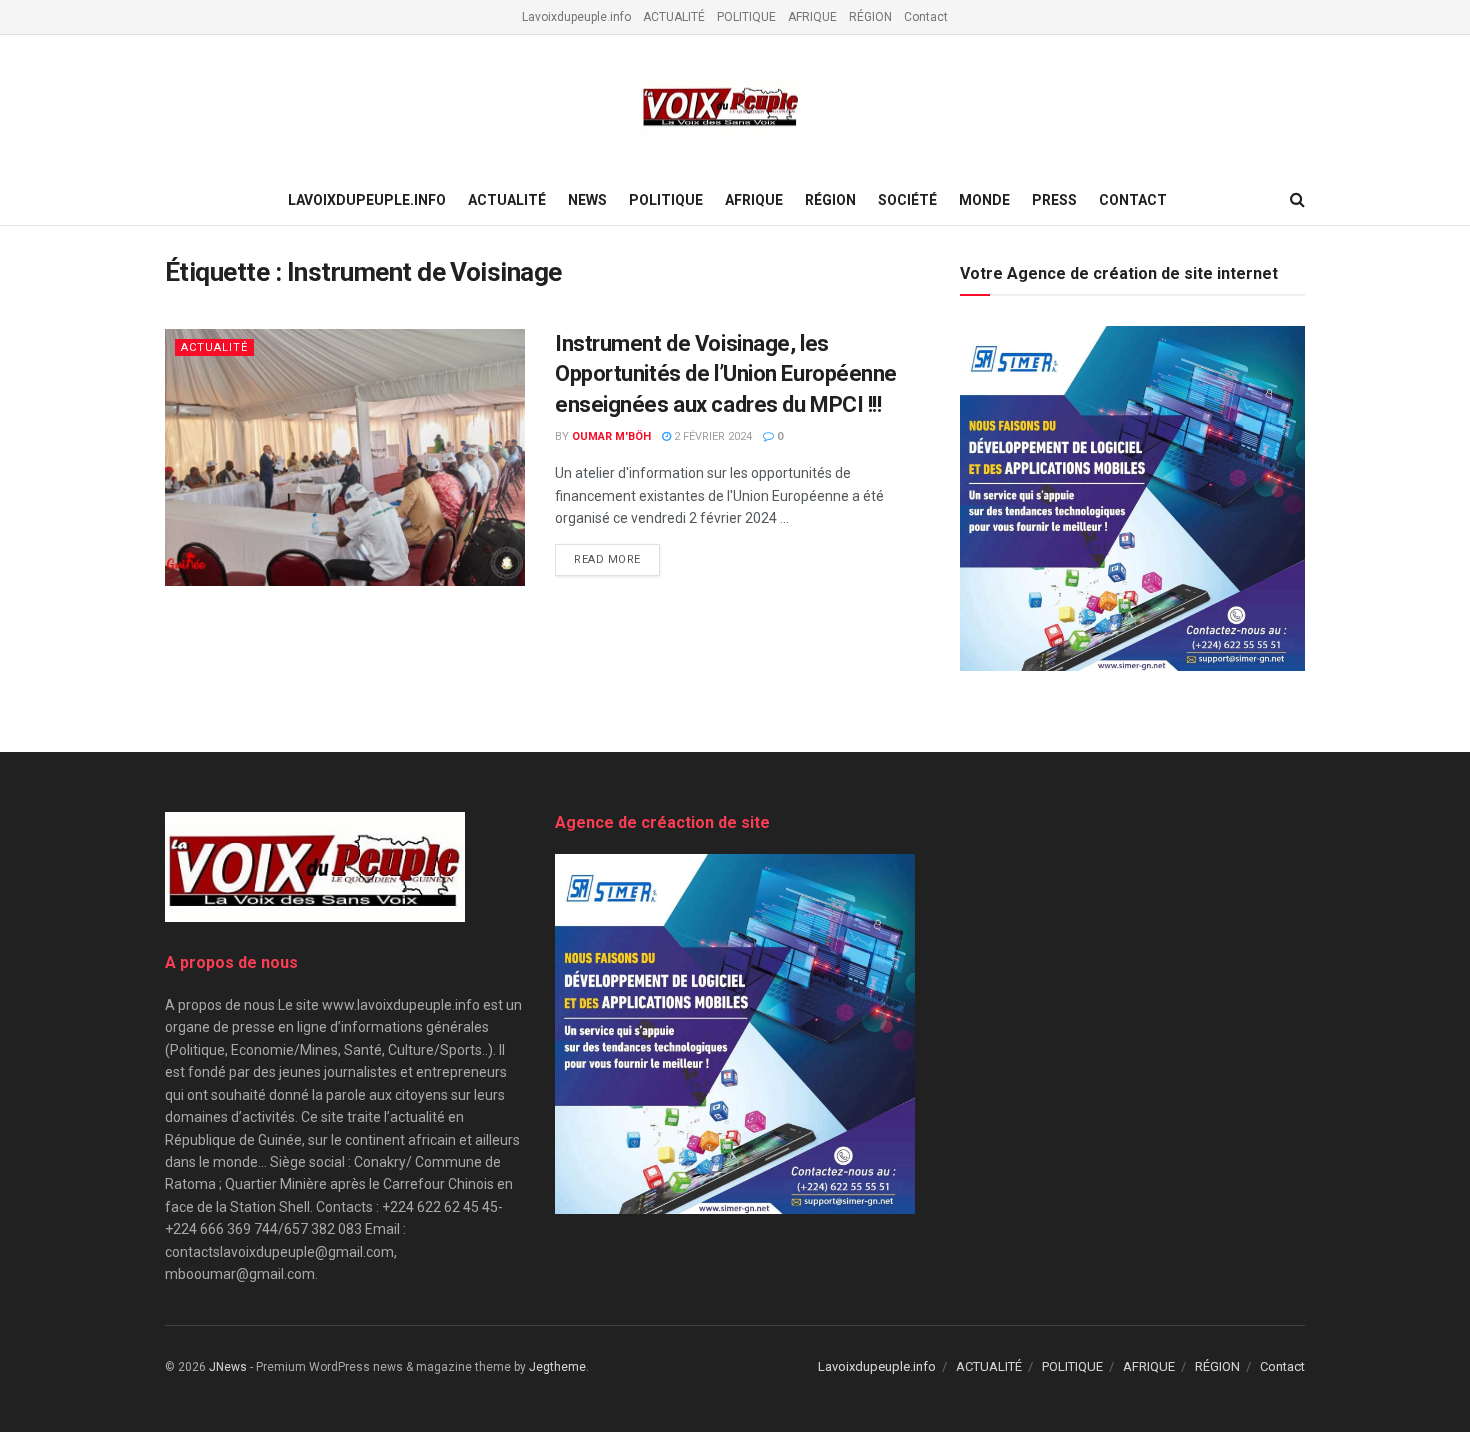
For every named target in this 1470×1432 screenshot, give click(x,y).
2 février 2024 (711, 436)
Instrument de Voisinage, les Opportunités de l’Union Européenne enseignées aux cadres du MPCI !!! (726, 374)
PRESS (1054, 200)
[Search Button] (1297, 200)
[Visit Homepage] (721, 105)
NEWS (587, 200)
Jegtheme (557, 1367)
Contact (926, 17)
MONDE (984, 200)
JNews (228, 1367)
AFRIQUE (812, 17)
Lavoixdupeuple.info (576, 17)
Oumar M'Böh (611, 436)
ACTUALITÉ (674, 17)
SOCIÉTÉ (907, 200)
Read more (617, 559)
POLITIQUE (746, 17)
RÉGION (870, 17)
